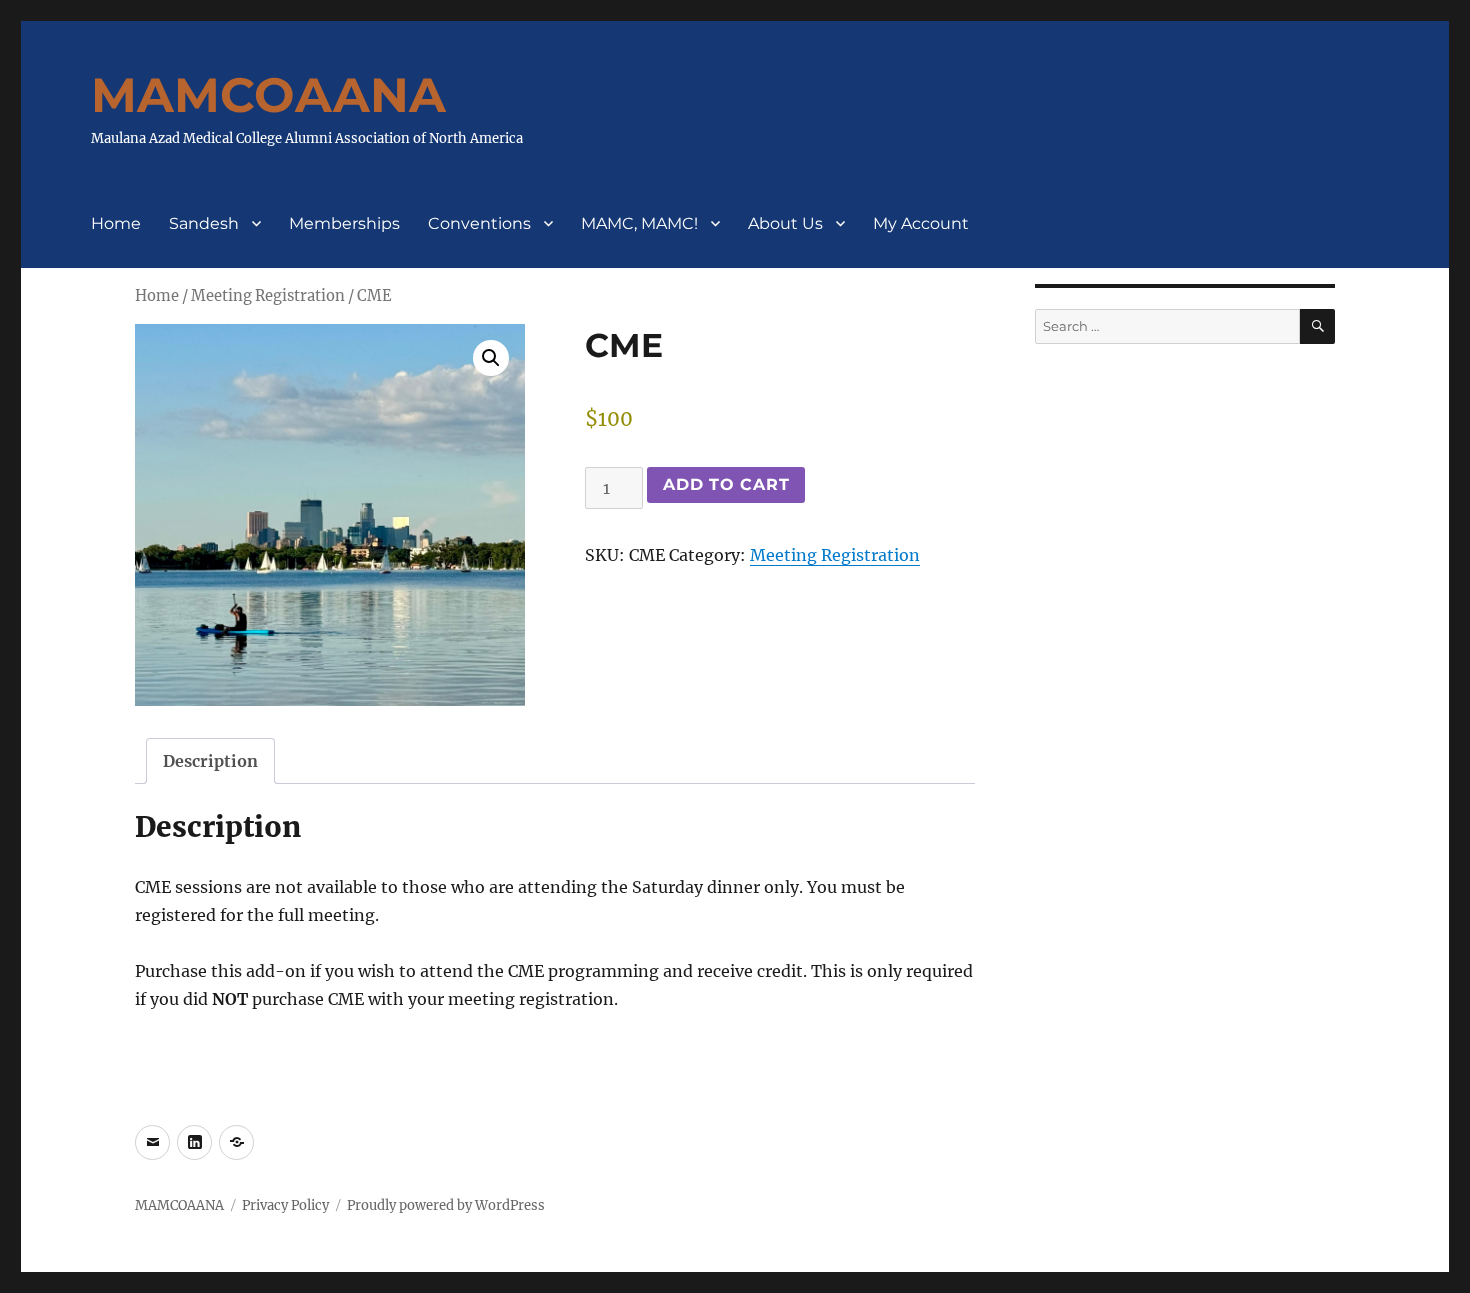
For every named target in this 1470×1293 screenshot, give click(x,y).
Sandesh (204, 223)
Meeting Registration (268, 296)
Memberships (344, 223)
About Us (785, 223)
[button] (491, 358)
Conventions (479, 223)
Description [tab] (210, 761)
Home (116, 223)
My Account (921, 223)
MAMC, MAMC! (639, 223)
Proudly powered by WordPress (446, 1205)
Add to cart (726, 484)
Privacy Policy (285, 1205)
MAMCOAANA (268, 95)
